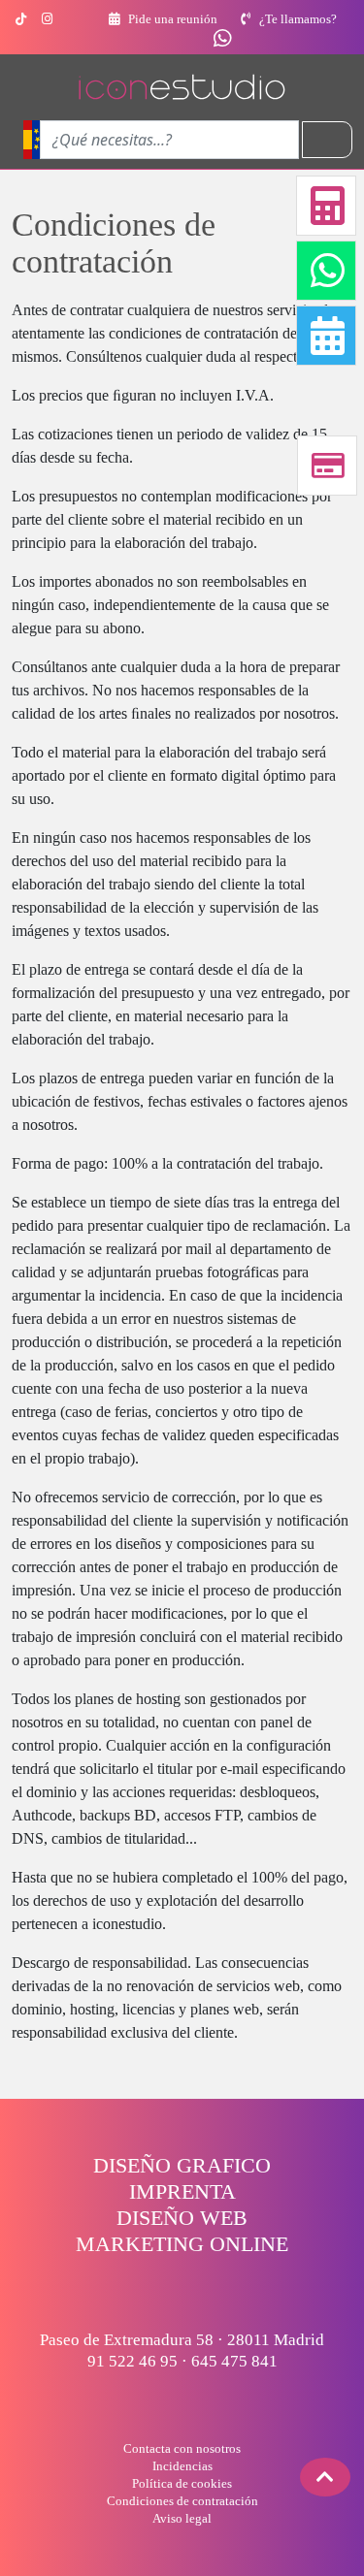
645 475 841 (234, 2361)
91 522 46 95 (132, 2361)
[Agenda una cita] (335, 336)
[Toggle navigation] (327, 140)
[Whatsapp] (335, 271)
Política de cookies (182, 2483)
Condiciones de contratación (182, 2501)
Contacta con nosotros (182, 2448)
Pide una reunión (171, 19)
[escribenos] (222, 41)
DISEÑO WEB (182, 2218)
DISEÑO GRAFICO (182, 2165)
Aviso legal (182, 2518)
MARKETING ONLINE (182, 2244)
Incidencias (182, 2466)
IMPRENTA (182, 2191)
